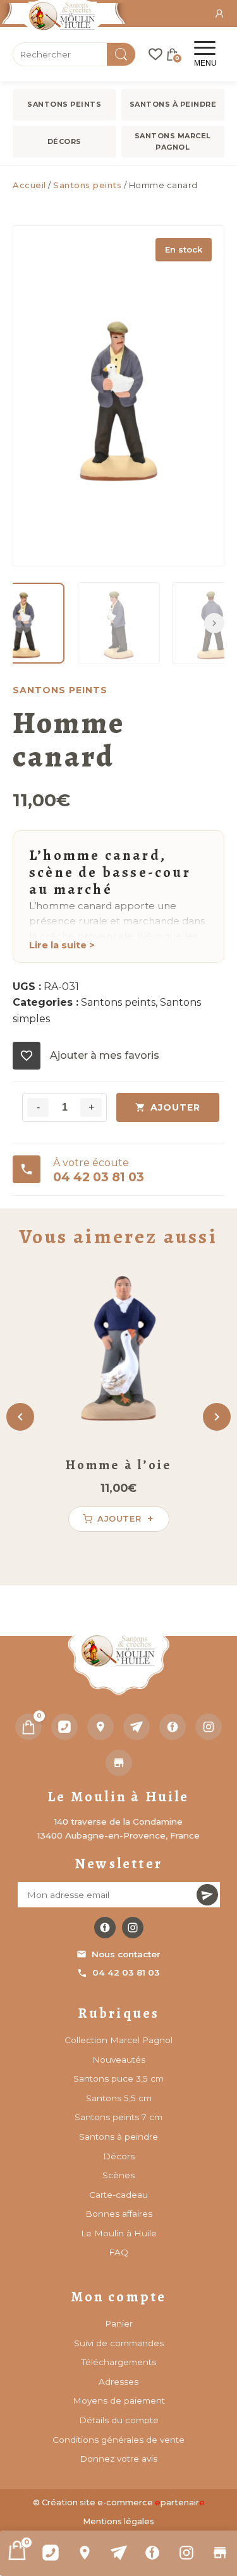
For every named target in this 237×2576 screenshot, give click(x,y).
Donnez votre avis (118, 2459)
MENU (205, 63)
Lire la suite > (62, 945)
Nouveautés (119, 2060)
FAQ (118, 2252)
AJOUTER (175, 1107)
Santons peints (64, 104)
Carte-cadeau (118, 2195)
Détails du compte (119, 2420)
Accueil (29, 185)
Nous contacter (126, 1954)
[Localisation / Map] (85, 2553)
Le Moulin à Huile (119, 2233)
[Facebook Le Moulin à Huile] (105, 1928)
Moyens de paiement (119, 2400)
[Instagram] (186, 2553)
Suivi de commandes (119, 2343)
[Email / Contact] (119, 2553)
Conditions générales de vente (118, 2440)
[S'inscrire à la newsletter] (207, 1895)
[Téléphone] (64, 1727)
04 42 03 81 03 (126, 1972)
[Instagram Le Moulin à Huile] (133, 1928)
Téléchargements (119, 2362)
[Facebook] (152, 2553)
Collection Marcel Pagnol (118, 2040)
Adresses (118, 2382)
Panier (119, 2323)
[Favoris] (155, 54)
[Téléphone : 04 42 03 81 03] (51, 2553)
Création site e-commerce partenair (123, 2502)
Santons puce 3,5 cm (118, 2078)
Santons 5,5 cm (119, 2098)
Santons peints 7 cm (118, 2117)
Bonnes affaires (119, 2214)
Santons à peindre (173, 104)
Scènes (118, 2175)
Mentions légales (118, 2521)
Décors (64, 141)
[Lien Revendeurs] (220, 2553)
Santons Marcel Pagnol (173, 141)
